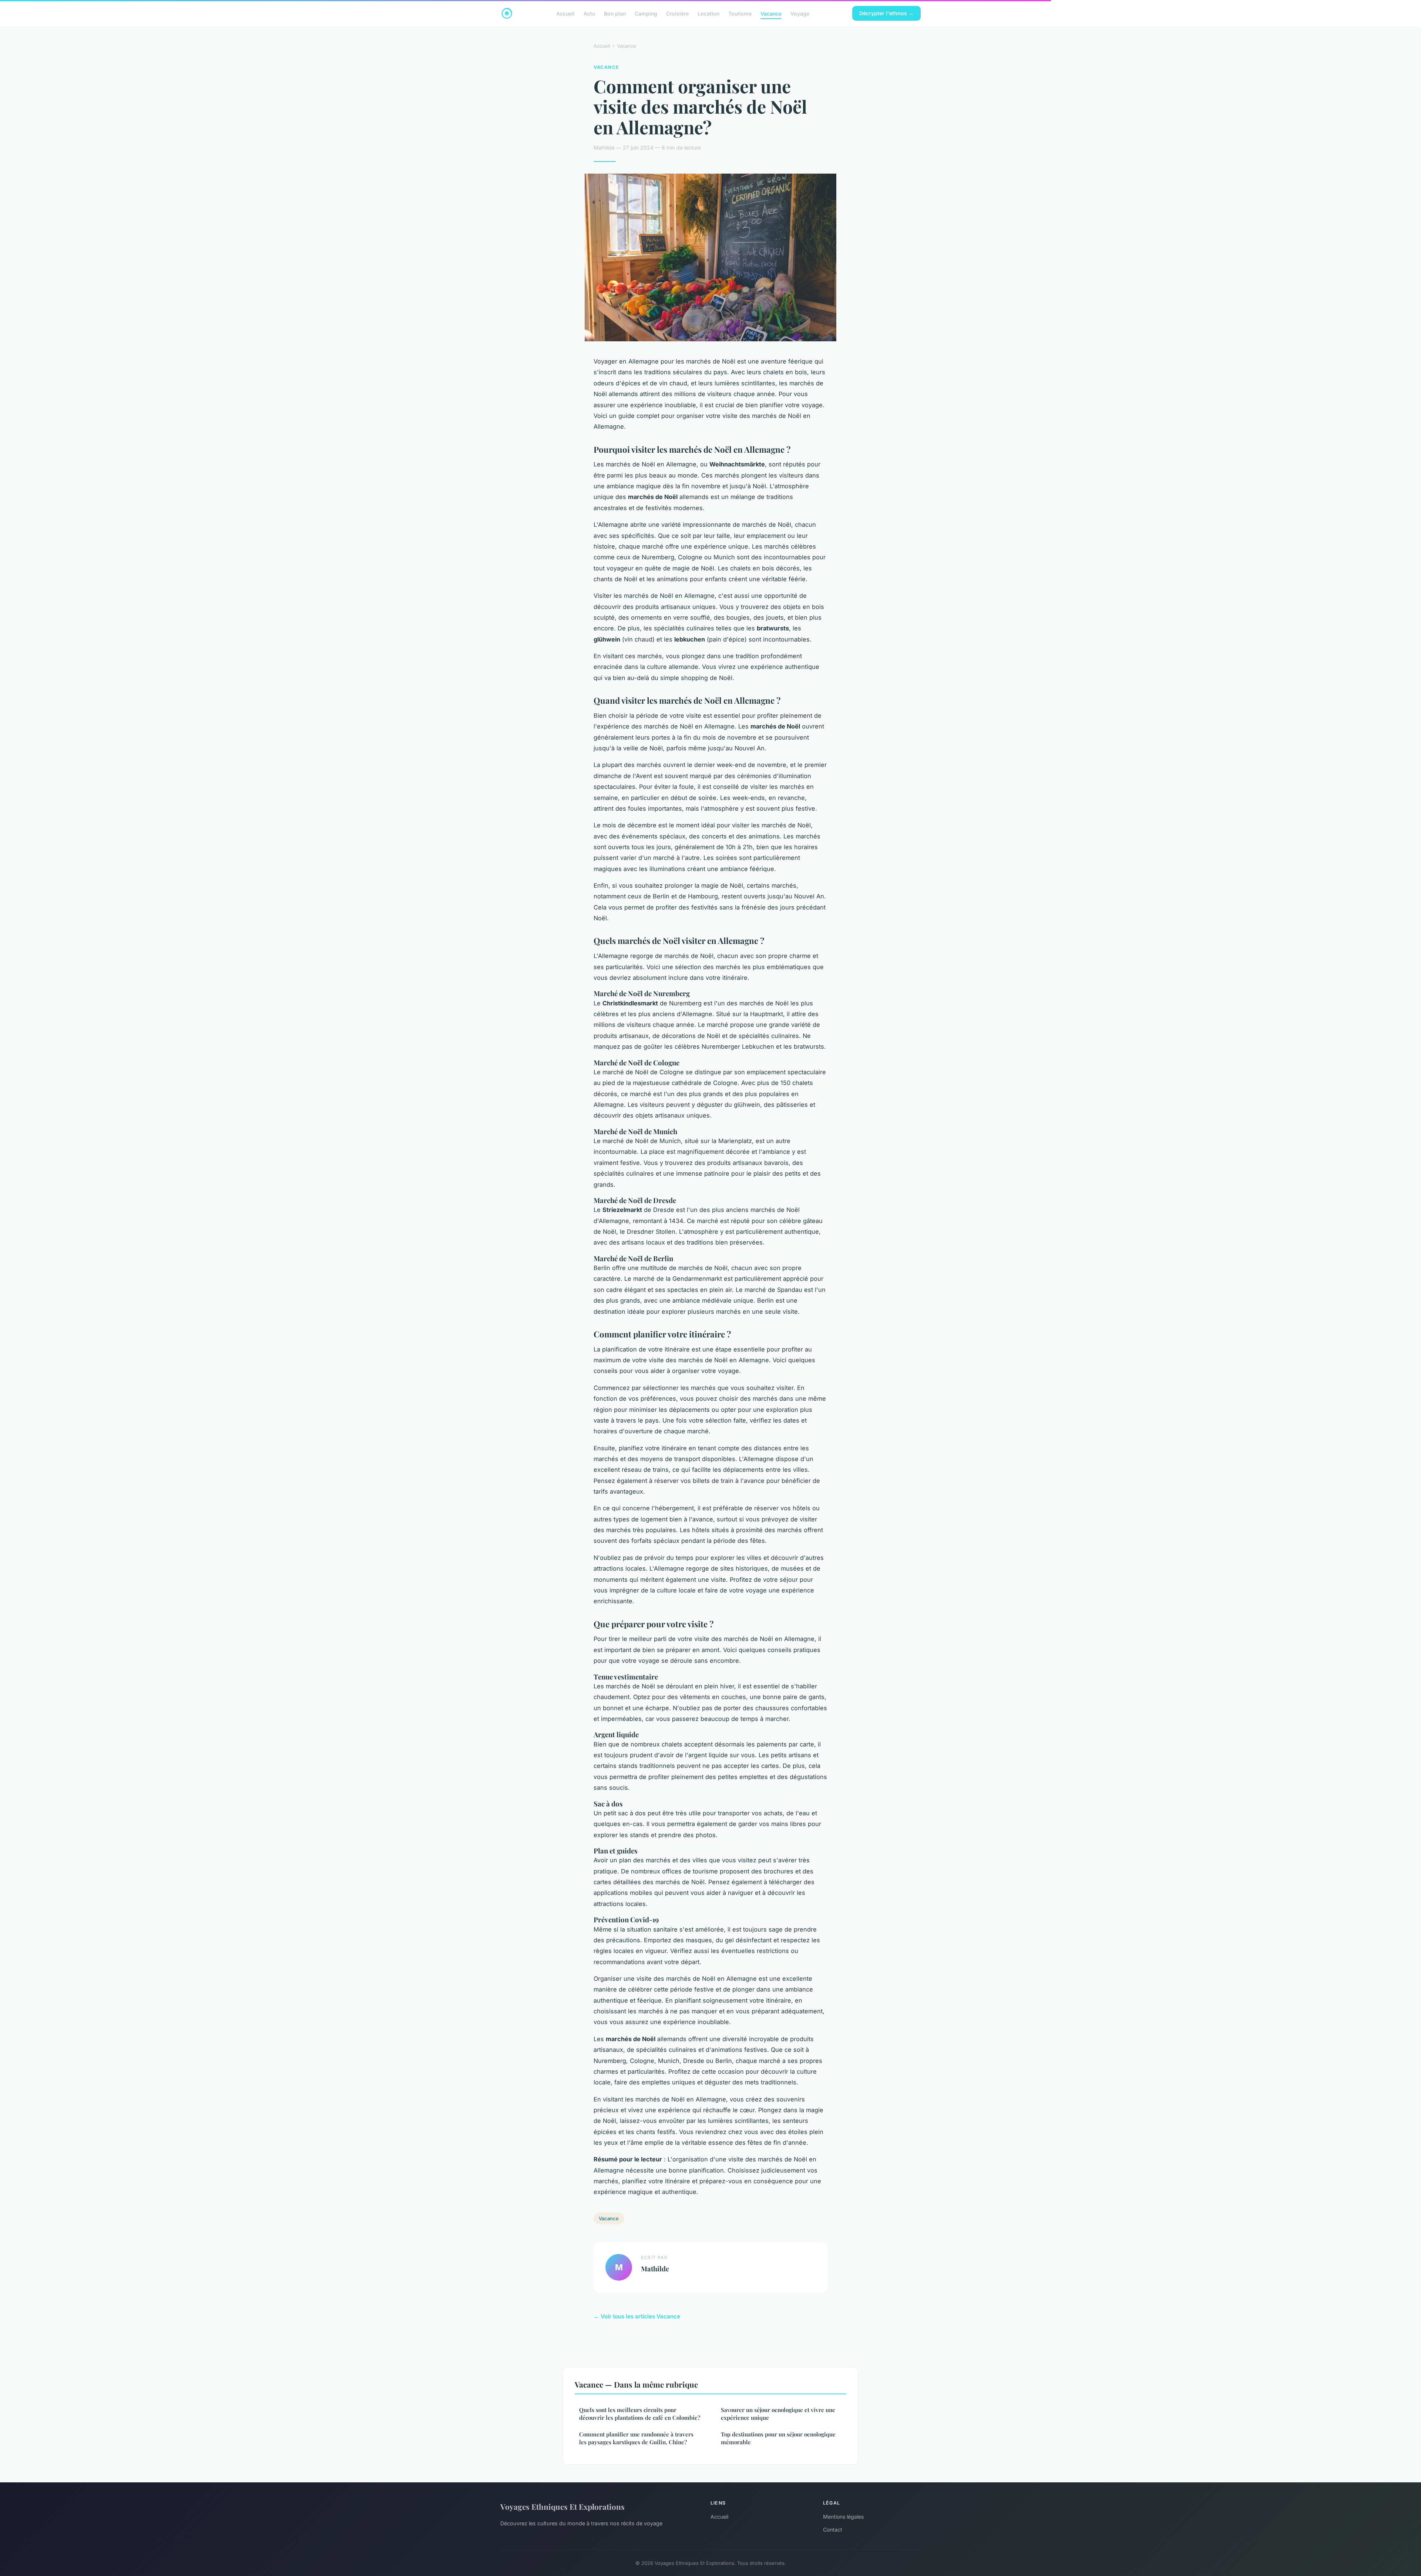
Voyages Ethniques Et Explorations (562, 2506)
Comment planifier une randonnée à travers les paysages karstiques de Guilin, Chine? (636, 2438)
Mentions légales (843, 2517)
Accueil (565, 13)
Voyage (800, 13)
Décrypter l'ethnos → (886, 13)
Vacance (771, 13)
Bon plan (615, 13)
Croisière (677, 13)
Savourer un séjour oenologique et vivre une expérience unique (778, 2414)
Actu (589, 13)
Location (708, 13)
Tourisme (740, 13)
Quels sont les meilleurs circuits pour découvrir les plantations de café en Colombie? (640, 2414)
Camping (646, 13)
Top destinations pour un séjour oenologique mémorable (778, 2438)
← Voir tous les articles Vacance (637, 2316)
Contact (833, 2530)
